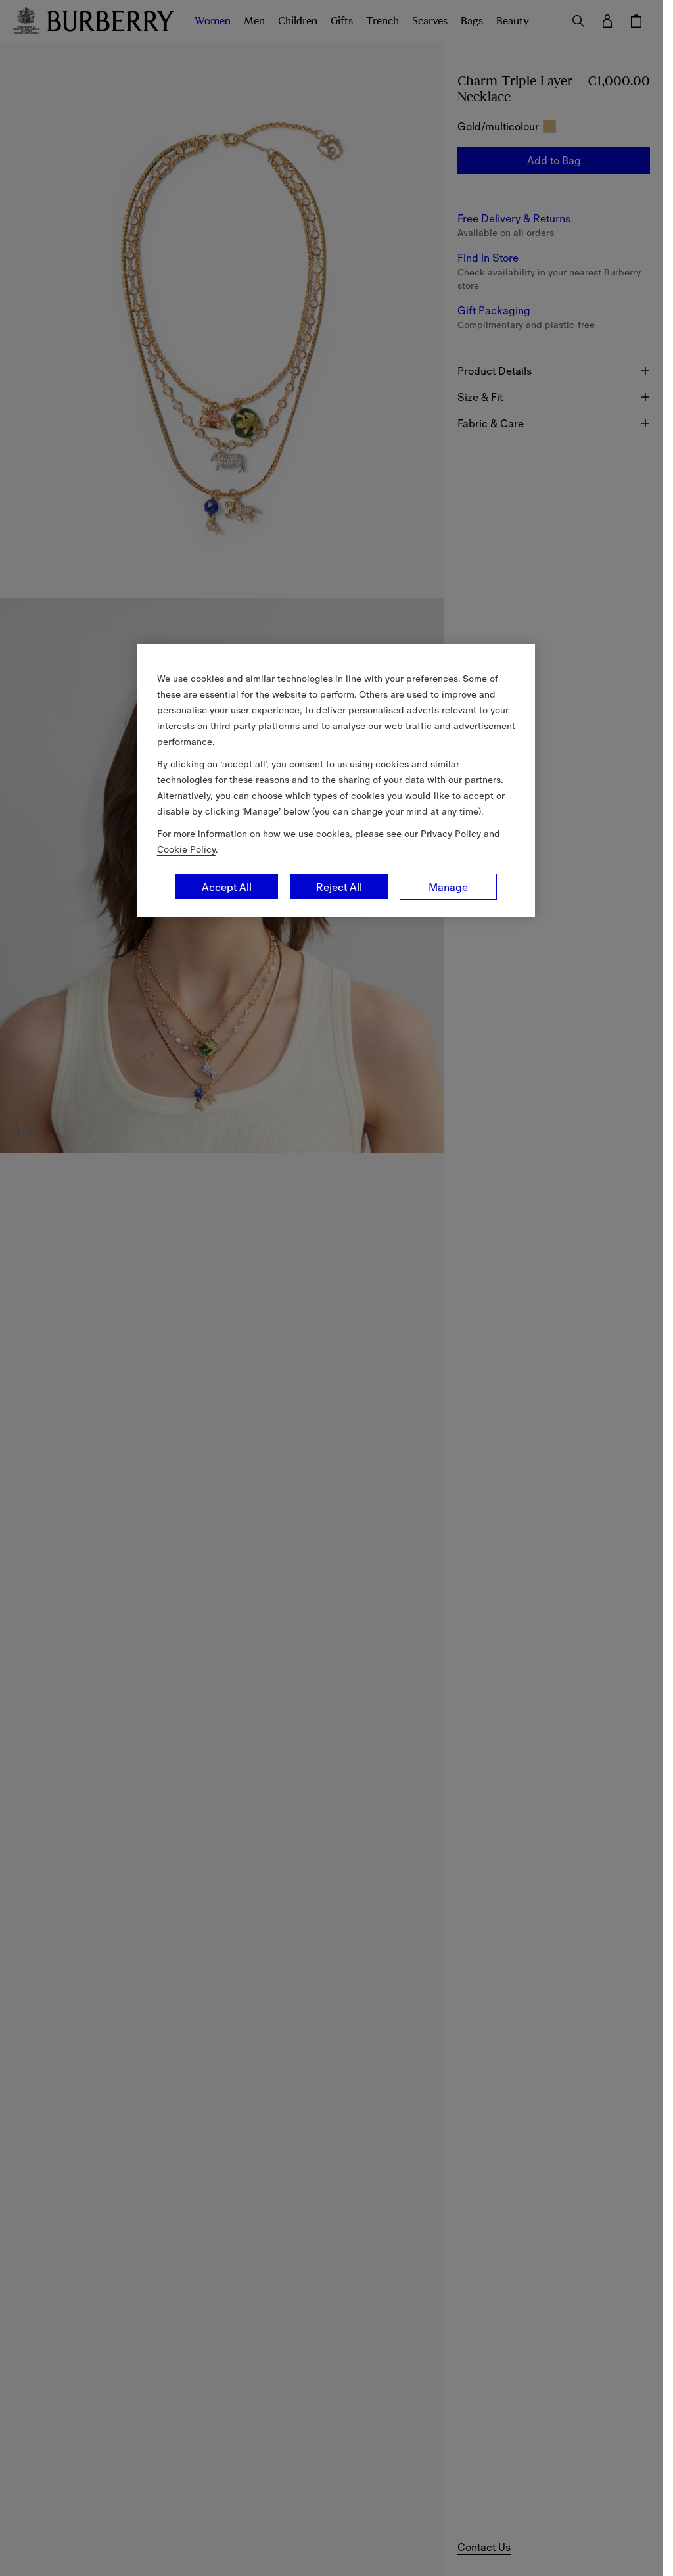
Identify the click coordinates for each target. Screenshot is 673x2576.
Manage (448, 887)
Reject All (339, 887)
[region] (336, 780)
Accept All (227, 887)
